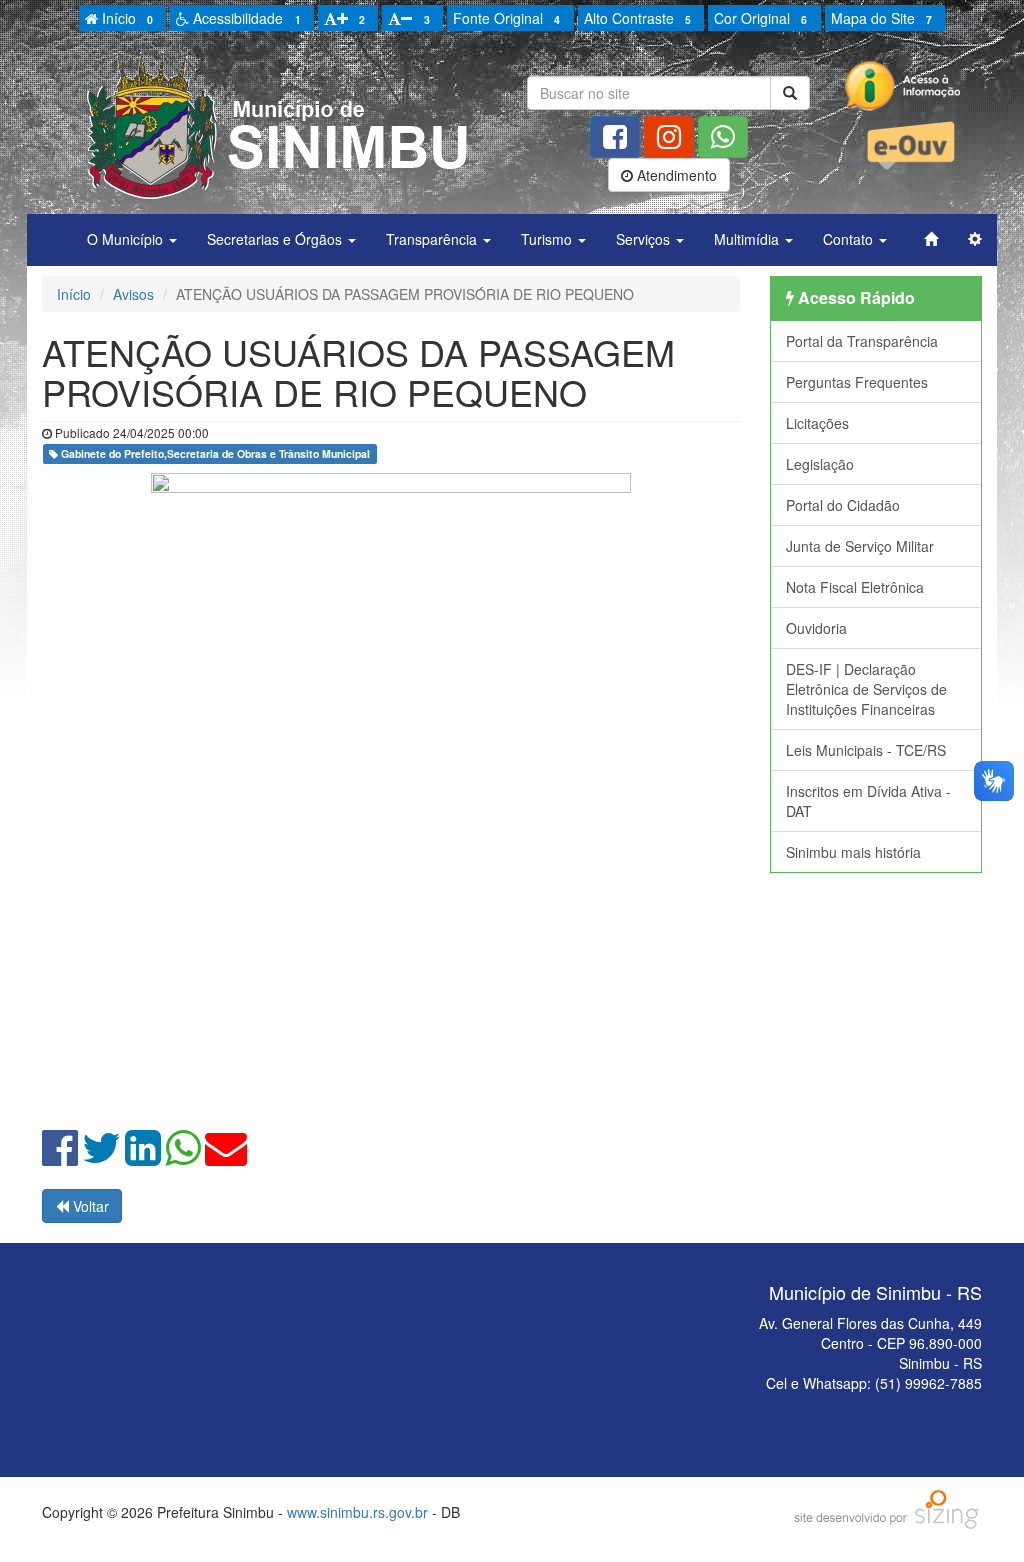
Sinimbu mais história (853, 852)
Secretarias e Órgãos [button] (276, 239)
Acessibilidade (244, 18)
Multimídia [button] (748, 239)
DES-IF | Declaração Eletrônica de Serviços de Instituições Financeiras (866, 689)
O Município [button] (127, 239)
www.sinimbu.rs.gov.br (357, 1512)
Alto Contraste (637, 18)
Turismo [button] (548, 239)
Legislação (820, 464)
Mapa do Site (881, 18)
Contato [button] (850, 239)
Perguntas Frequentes (857, 382)
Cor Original (760, 18)
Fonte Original (506, 18)
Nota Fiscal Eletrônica (855, 587)
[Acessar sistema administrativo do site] (975, 239)
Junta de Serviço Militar (860, 546)
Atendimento (675, 175)
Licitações (817, 423)
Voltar (89, 1206)
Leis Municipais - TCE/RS (866, 750)
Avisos (133, 294)
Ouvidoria (816, 628)
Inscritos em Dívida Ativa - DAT (868, 801)
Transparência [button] (433, 239)
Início (125, 18)
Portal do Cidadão (843, 505)
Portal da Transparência (862, 341)
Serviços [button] (645, 239)
